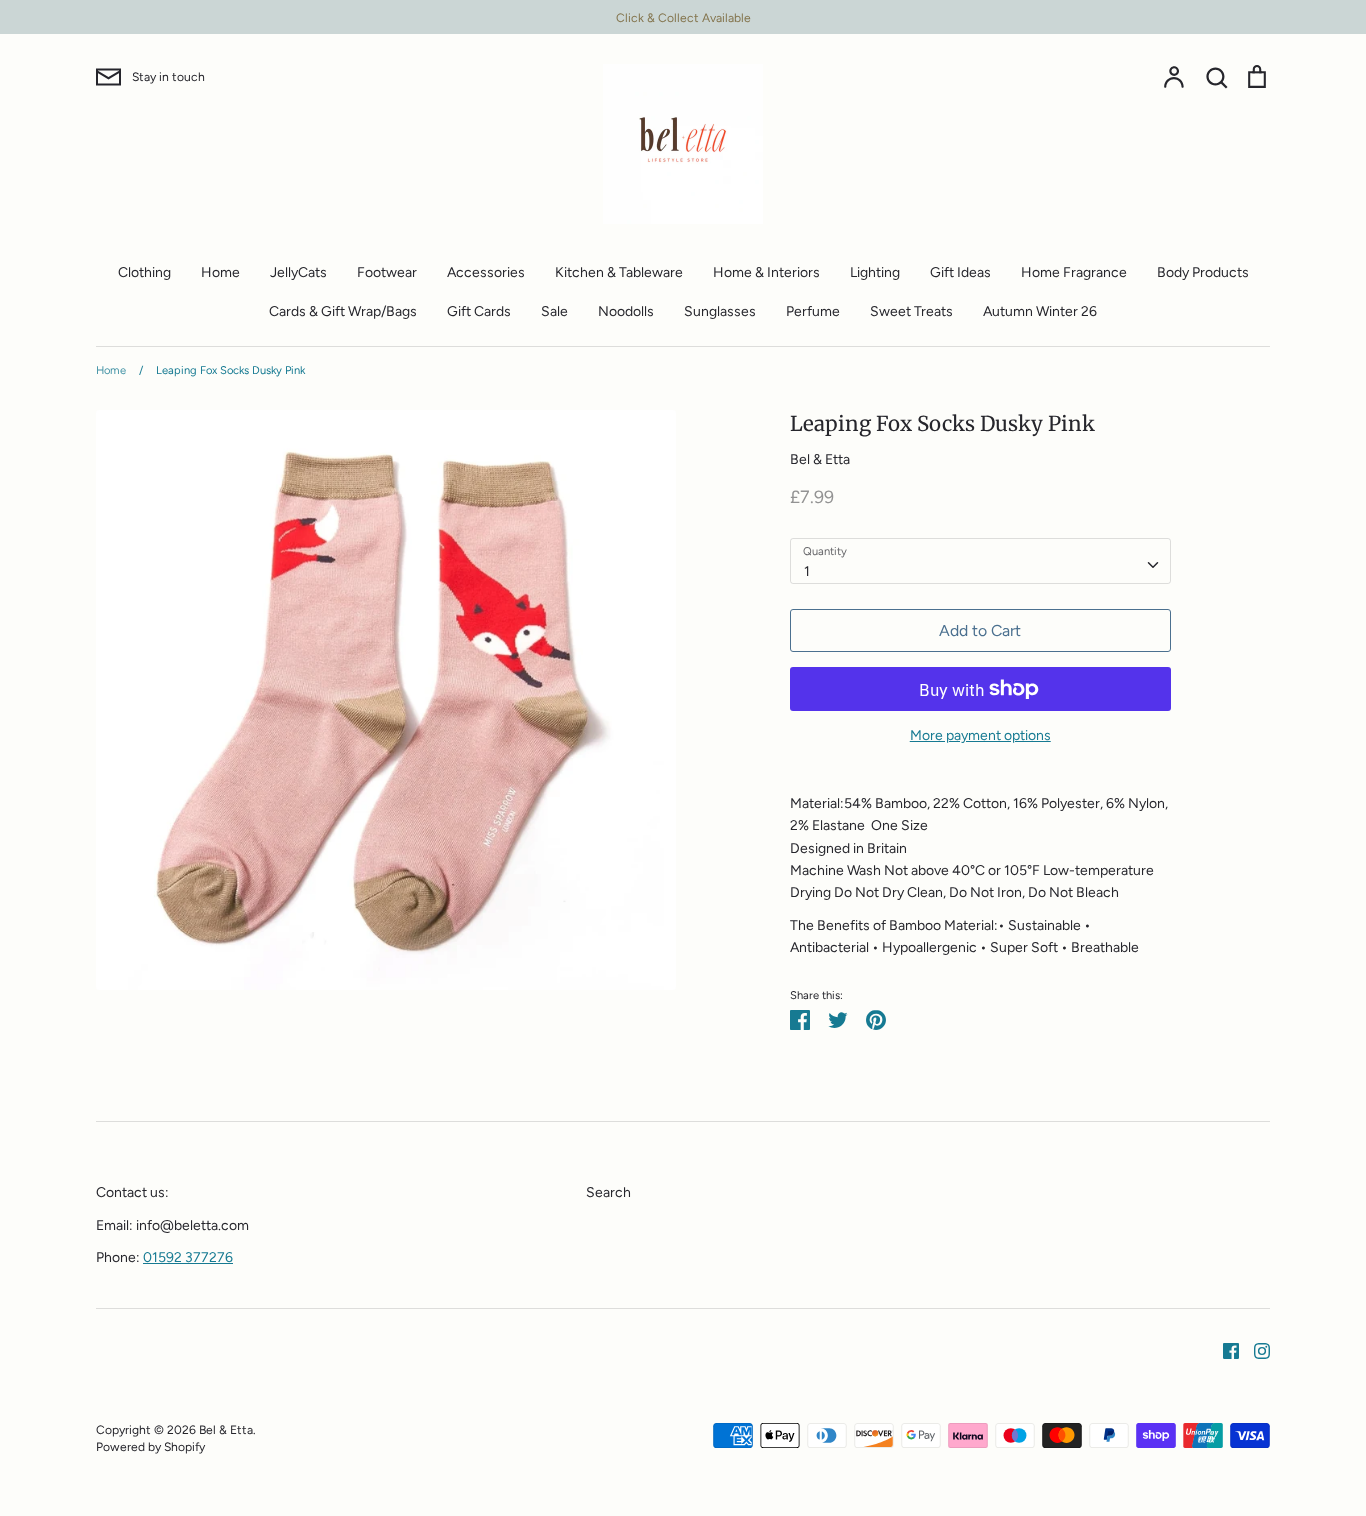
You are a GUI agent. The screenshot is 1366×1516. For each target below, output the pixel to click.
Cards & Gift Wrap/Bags (343, 311)
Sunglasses (720, 311)
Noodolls (626, 311)
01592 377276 (188, 1257)
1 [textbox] (807, 571)
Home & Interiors (766, 272)
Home (220, 272)
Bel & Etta (820, 459)
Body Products (1203, 272)
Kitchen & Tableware (619, 272)
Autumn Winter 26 (1040, 311)
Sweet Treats (911, 311)
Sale (554, 311)
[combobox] (980, 561)
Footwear (387, 272)
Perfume (813, 311)
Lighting (875, 272)
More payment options (980, 735)
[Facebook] (1223, 1349)
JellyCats (298, 272)
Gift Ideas (960, 272)
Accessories (486, 272)
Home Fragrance (1074, 272)
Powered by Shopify (150, 1446)
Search (608, 1192)
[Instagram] (1254, 1349)
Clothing (144, 272)
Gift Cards (479, 311)
